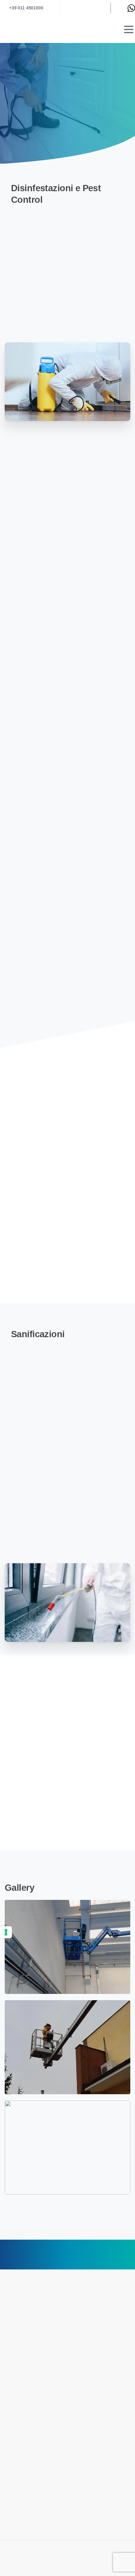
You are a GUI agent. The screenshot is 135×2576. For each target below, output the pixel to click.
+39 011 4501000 (26, 8)
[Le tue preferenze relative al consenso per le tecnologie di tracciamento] (6, 1932)
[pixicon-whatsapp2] (124, 2261)
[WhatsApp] (131, 8)
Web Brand (68, 2568)
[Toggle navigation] (129, 29)
